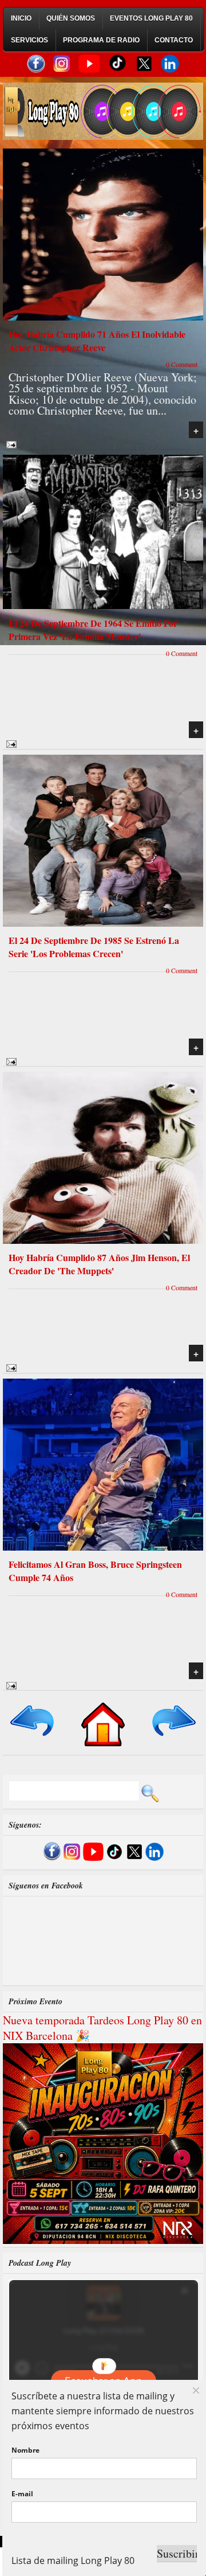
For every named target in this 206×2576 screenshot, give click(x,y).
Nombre (25, 2450)
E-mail (22, 2494)
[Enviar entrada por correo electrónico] (10, 443)
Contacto (174, 40)
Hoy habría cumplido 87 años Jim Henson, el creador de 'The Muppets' (99, 1264)
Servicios (29, 40)
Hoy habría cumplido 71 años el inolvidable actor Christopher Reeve (97, 341)
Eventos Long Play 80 (151, 18)
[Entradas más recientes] (33, 1737)
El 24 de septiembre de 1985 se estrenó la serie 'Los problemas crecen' (94, 947)
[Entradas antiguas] (173, 1737)
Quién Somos (71, 18)
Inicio (21, 18)
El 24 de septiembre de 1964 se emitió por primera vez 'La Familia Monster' (93, 630)
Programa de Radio (101, 40)
